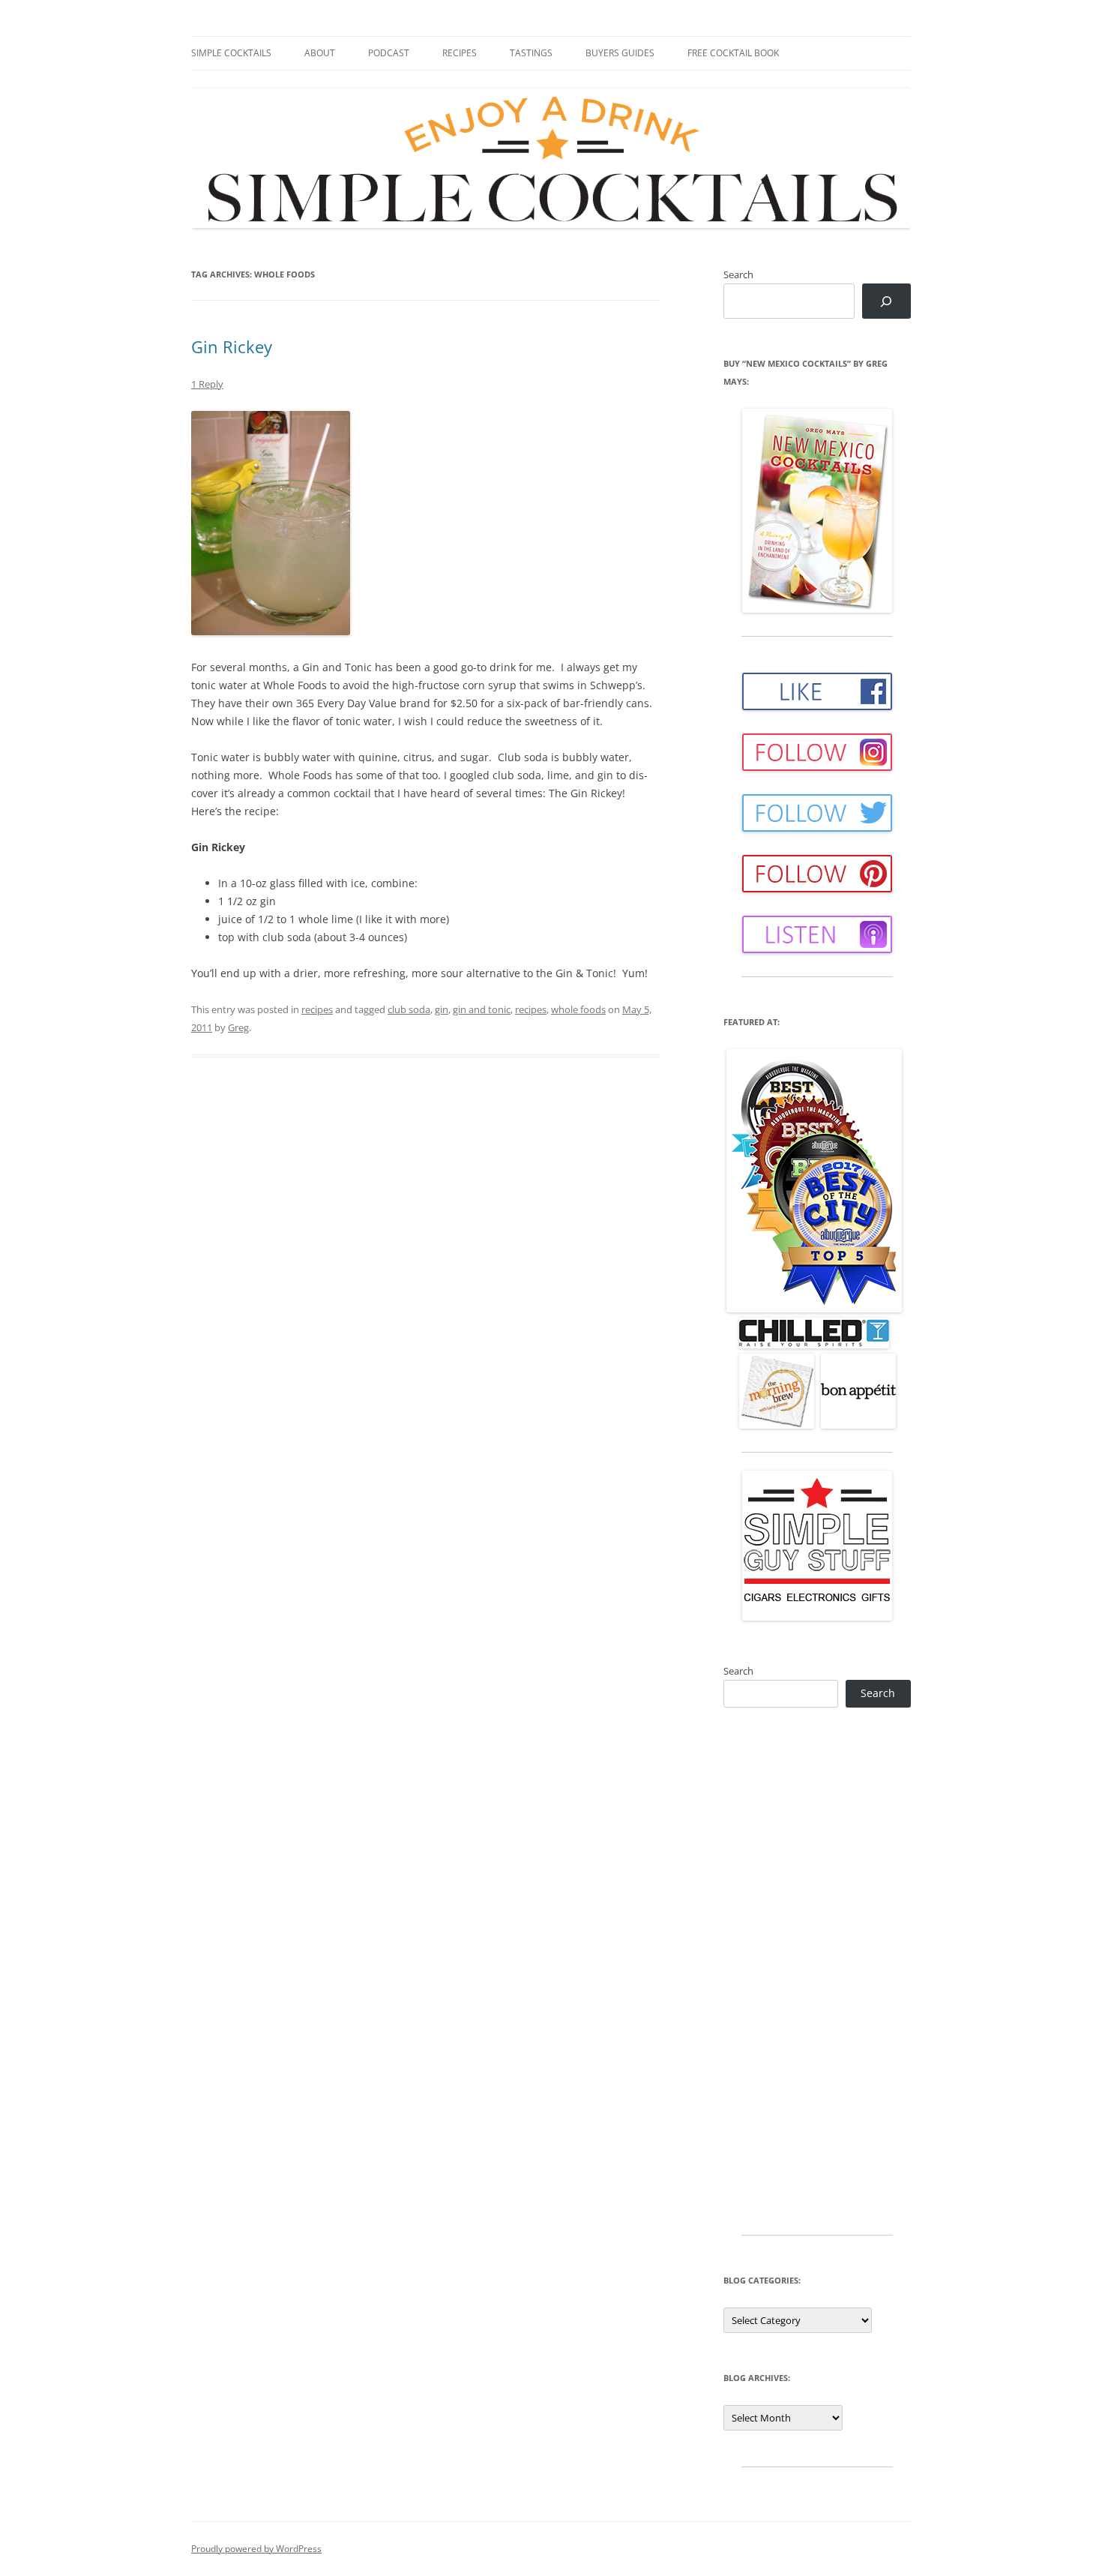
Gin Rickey (232, 346)
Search (738, 274)
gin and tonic (482, 1009)
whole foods (578, 1009)
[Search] (886, 301)
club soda (409, 1009)
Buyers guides (620, 53)
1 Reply (207, 384)
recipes (317, 1009)
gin (442, 1009)
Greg (238, 1027)
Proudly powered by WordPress (256, 2549)
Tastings (531, 53)
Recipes (460, 53)
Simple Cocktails (231, 53)
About (320, 53)
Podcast (389, 53)
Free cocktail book (733, 53)
